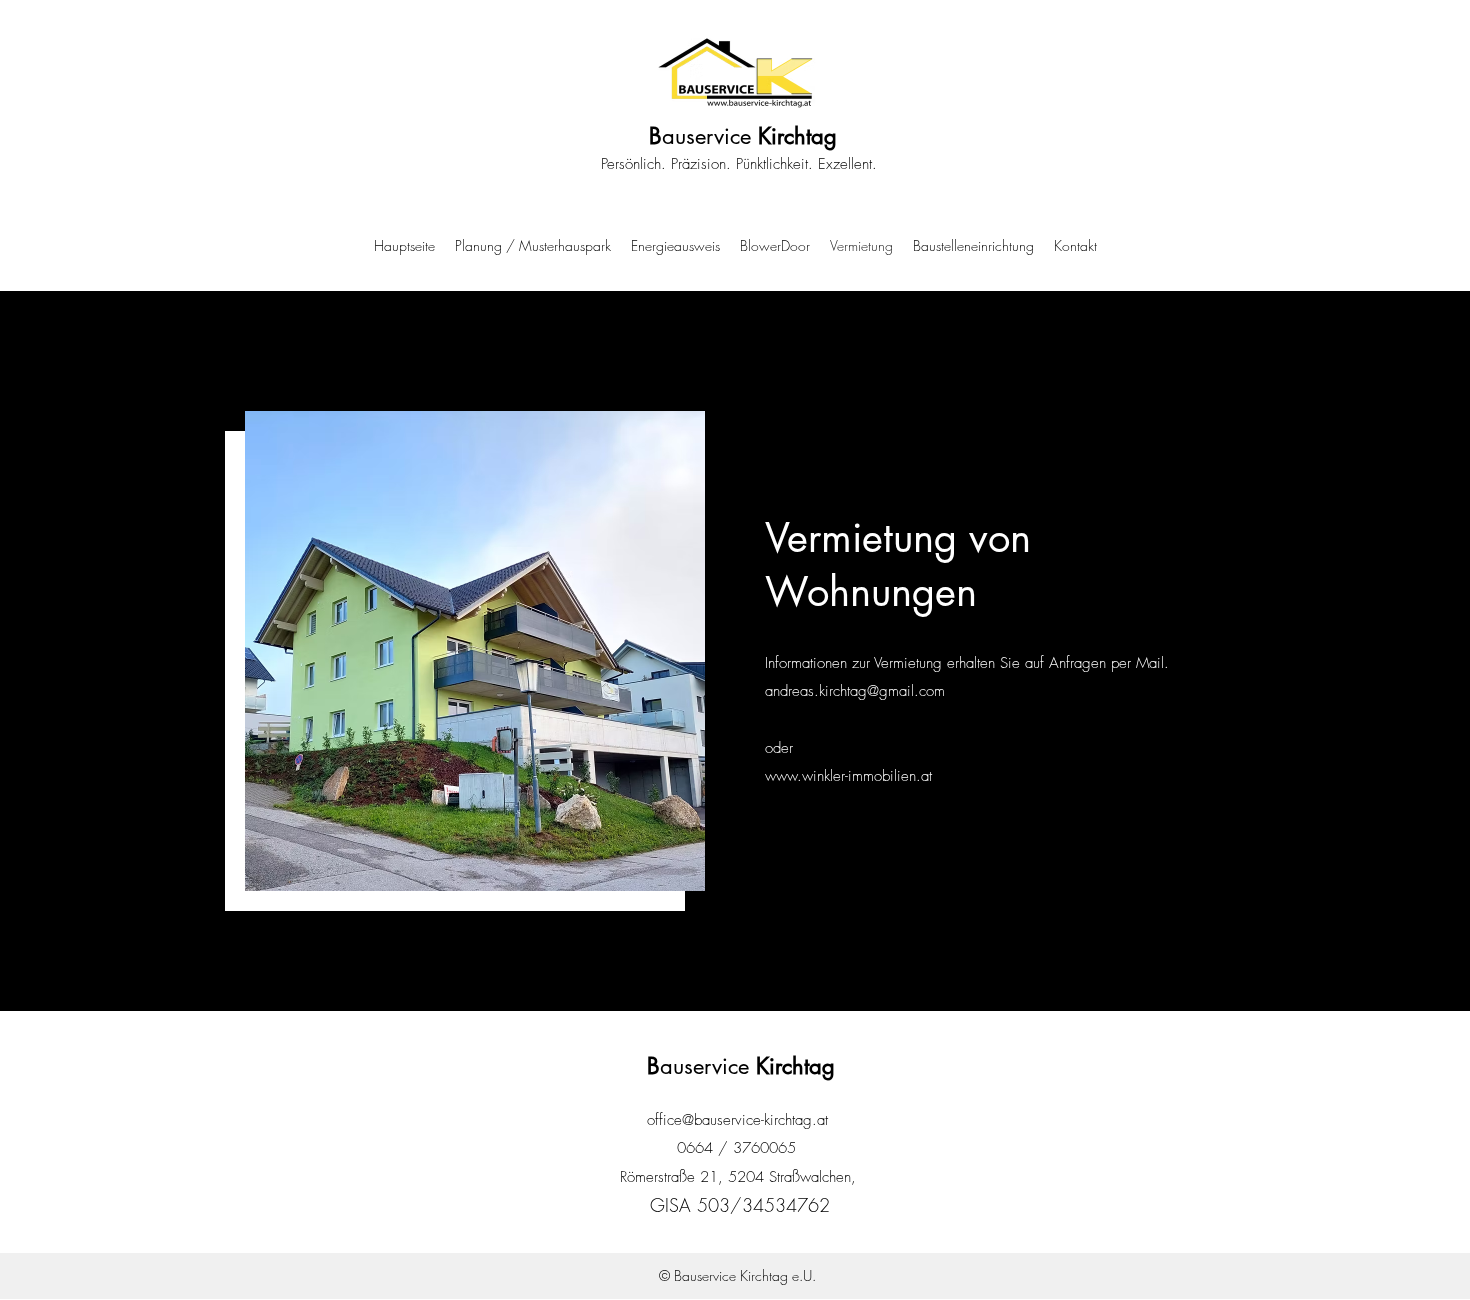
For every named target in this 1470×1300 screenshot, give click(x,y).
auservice (743, 136)
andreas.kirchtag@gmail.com (855, 691)
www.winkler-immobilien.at (848, 776)
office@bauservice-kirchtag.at (737, 1120)
